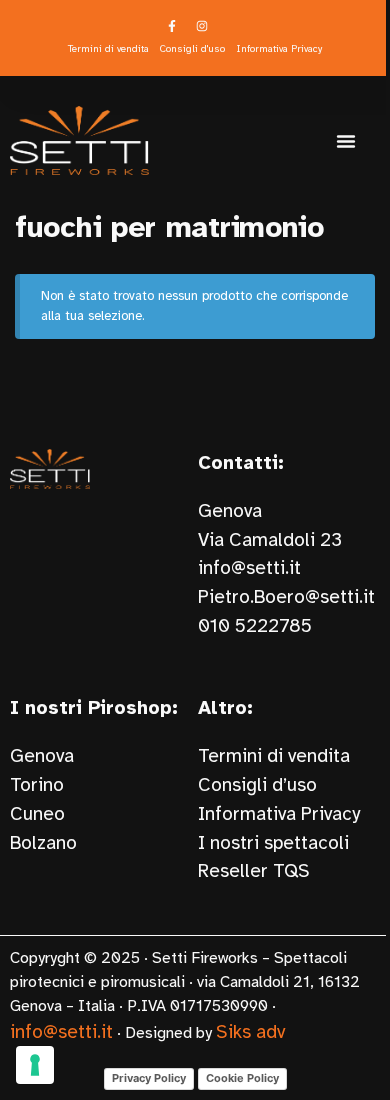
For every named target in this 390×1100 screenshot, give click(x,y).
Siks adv (250, 1032)
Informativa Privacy (279, 814)
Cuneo (37, 814)
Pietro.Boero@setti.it (286, 597)
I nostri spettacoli (273, 843)
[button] (346, 141)
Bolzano (43, 843)
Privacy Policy (149, 1078)
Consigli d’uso (257, 785)
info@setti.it (249, 568)
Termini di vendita (274, 756)
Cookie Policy (242, 1078)
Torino (37, 785)
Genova (42, 756)
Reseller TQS (254, 871)
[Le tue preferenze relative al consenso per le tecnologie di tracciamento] (35, 1065)
